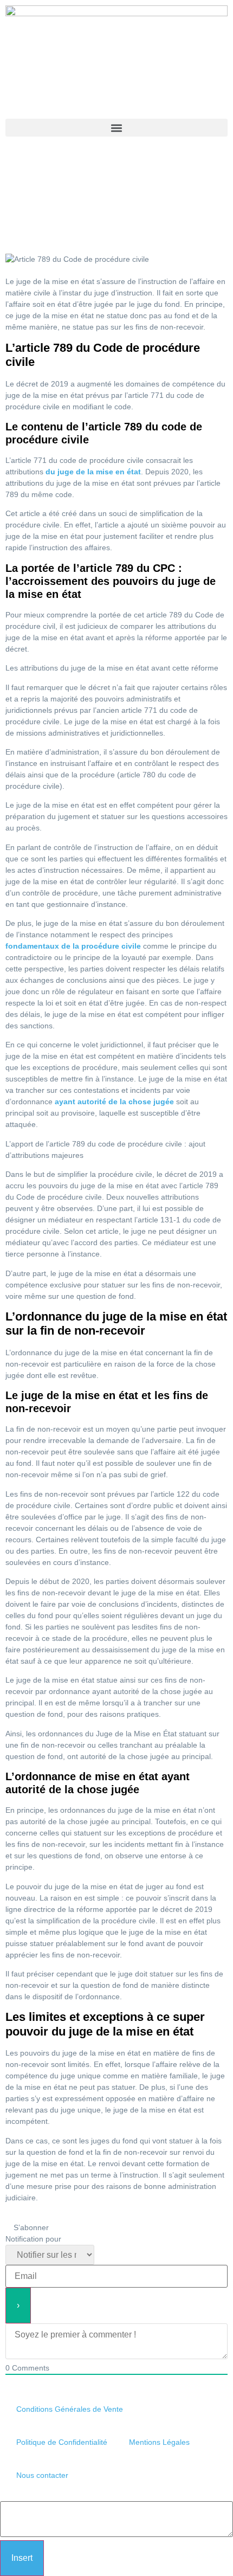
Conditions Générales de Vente (70, 2409)
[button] (116, 128)
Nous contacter (42, 2475)
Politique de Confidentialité (62, 2442)
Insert (22, 2558)
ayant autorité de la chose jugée (114, 1102)
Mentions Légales (159, 2442)
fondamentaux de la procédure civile (73, 946)
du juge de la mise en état (93, 472)
